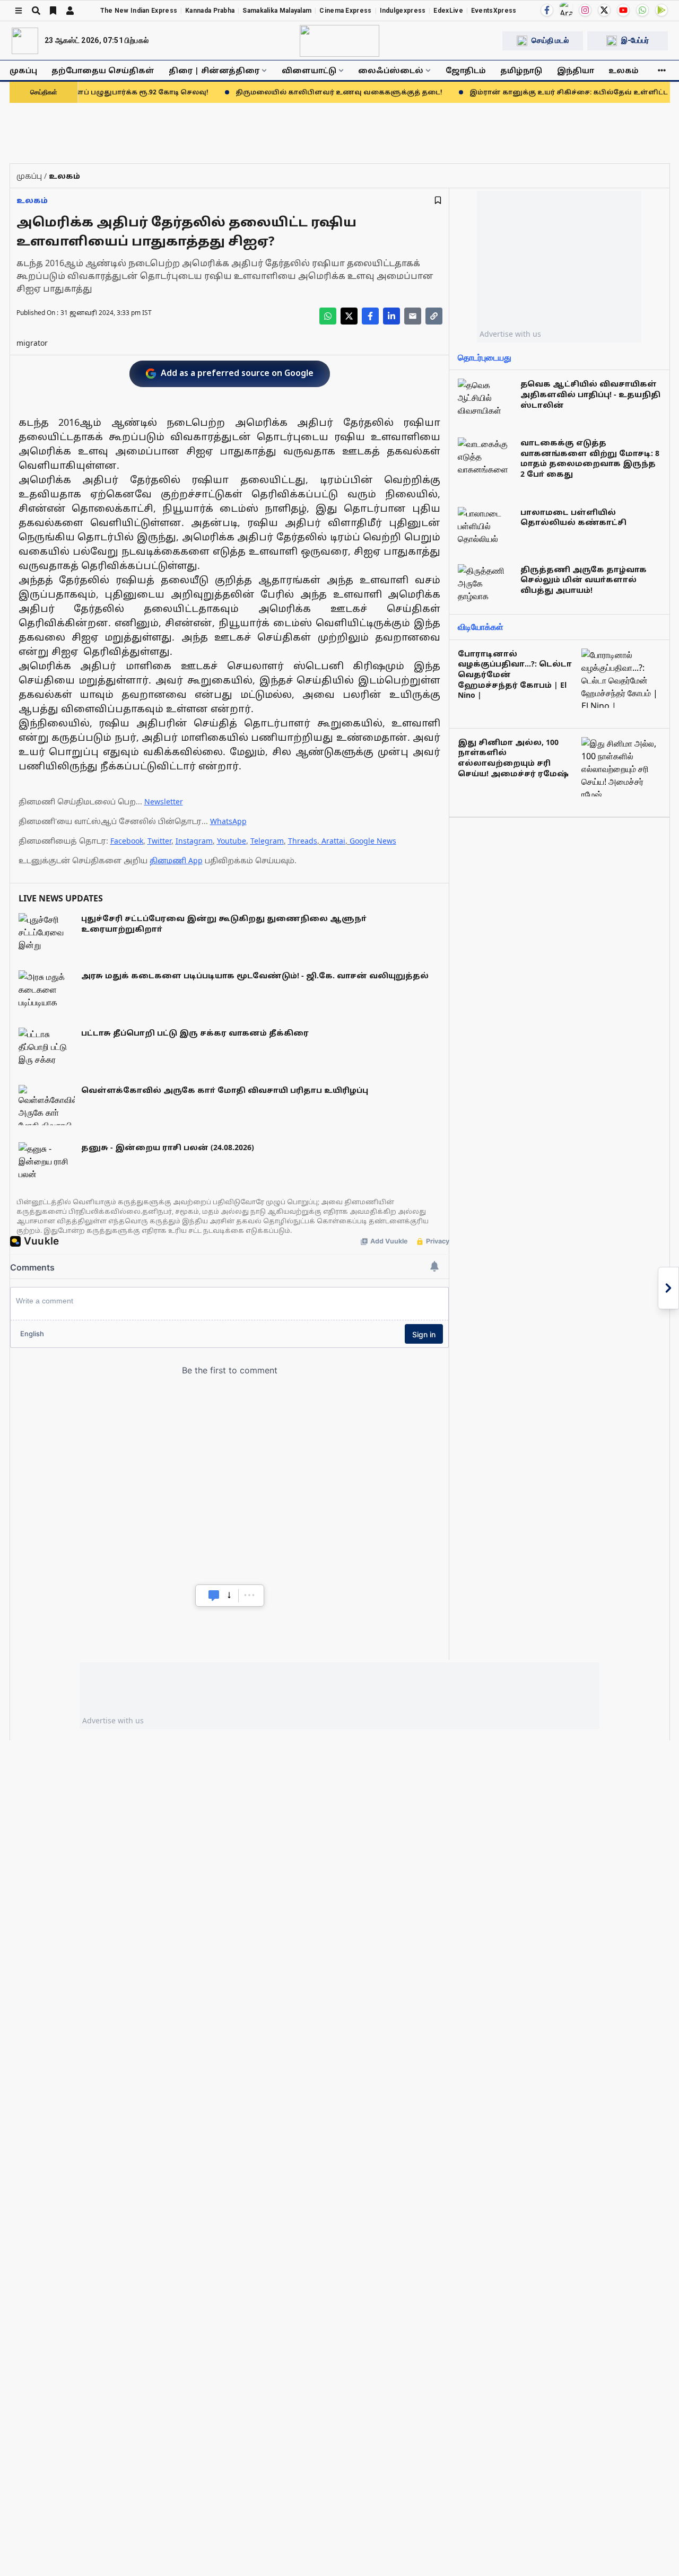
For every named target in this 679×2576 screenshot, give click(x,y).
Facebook (127, 841)
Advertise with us (510, 334)
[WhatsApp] (642, 10)
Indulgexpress (403, 11)
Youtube (232, 841)
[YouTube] (623, 10)
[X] (604, 10)
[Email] (413, 316)
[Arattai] (566, 9)
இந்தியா (576, 70)
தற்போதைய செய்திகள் (103, 70)
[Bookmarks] (53, 11)
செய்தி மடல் (550, 40)
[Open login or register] (70, 11)
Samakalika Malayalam (277, 11)
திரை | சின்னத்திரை (214, 70)
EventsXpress (494, 11)
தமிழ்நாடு (521, 70)
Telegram (267, 841)
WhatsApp (228, 821)
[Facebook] (547, 10)
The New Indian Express (139, 11)
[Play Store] (661, 10)
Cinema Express (345, 11)
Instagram (194, 841)
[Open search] (36, 11)
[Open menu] (19, 11)
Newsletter (164, 801)
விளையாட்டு (309, 70)
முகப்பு (23, 70)
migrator (32, 343)
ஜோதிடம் (466, 70)
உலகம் (624, 70)
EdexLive (448, 11)
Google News (373, 841)
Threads (303, 841)
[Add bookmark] (438, 200)
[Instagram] (585, 10)
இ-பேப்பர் (635, 40)
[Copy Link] (434, 316)
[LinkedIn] (391, 316)
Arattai (333, 841)
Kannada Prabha (210, 11)
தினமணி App (176, 860)
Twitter (159, 841)
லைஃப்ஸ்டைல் (391, 70)
